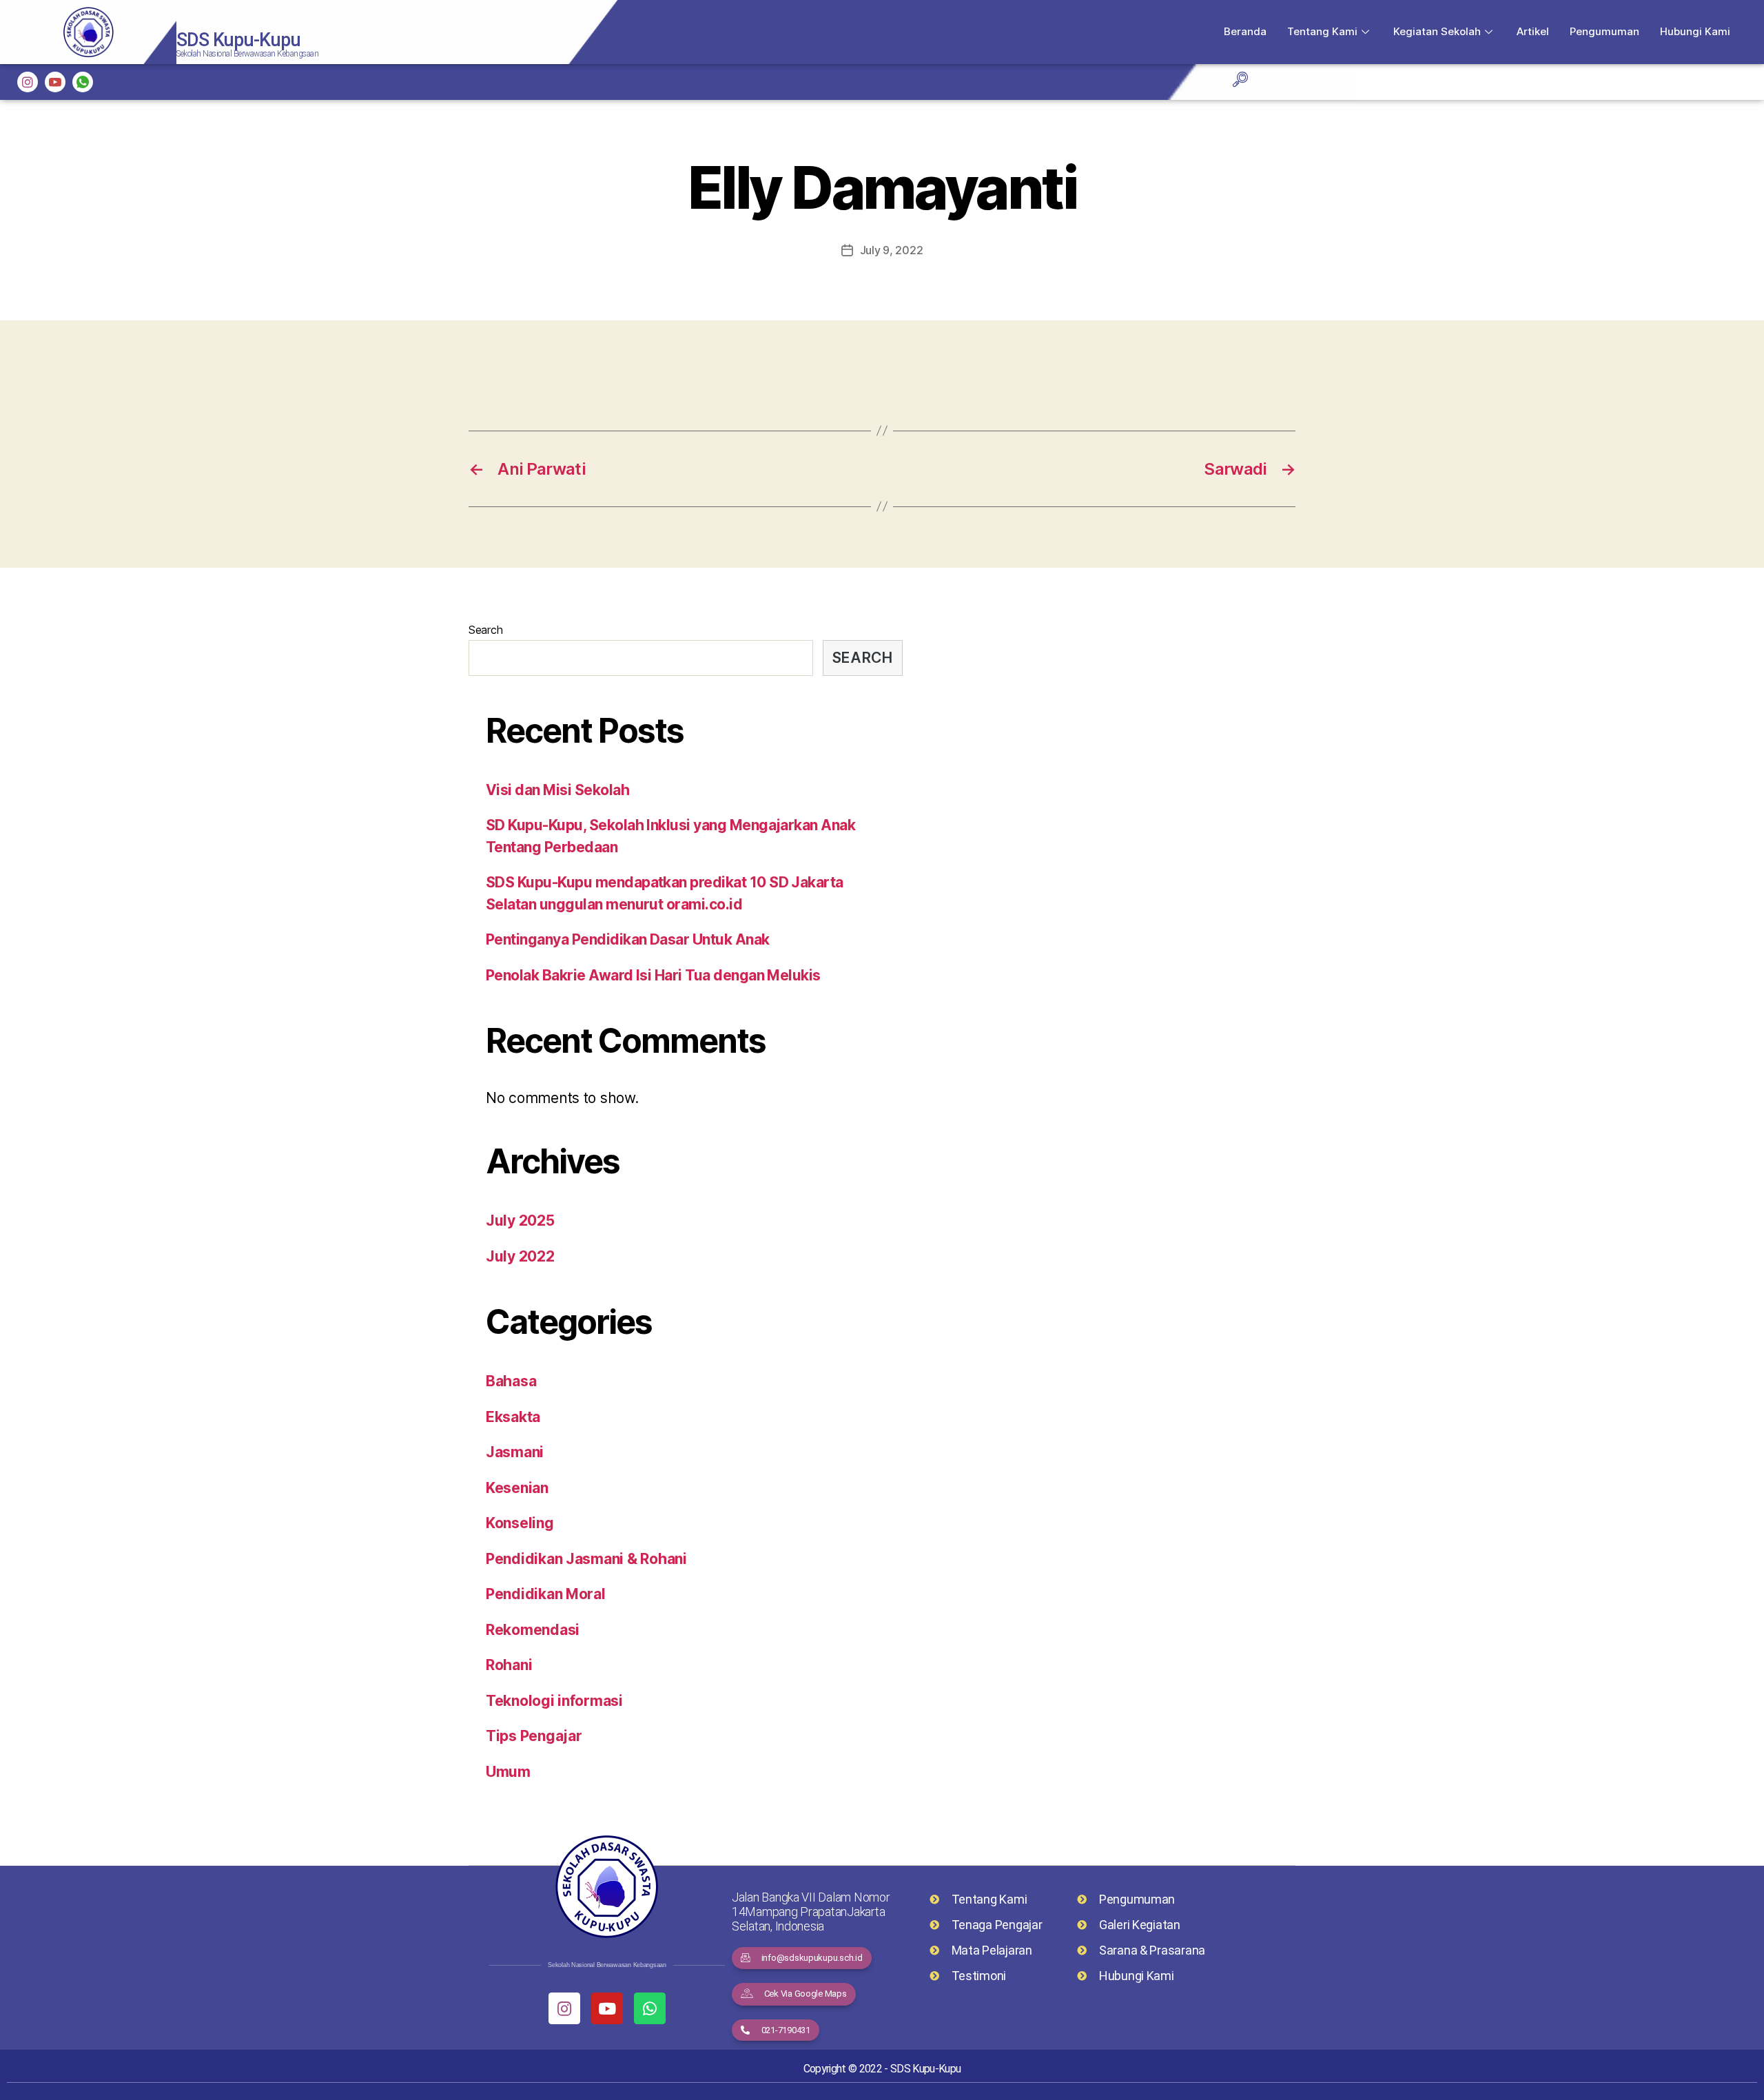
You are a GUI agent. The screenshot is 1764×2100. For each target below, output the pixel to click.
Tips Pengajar (534, 1736)
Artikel (1533, 31)
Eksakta (513, 1417)
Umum (508, 1772)
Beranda (1245, 31)
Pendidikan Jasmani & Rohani (586, 1559)
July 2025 (520, 1221)
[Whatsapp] (650, 2008)
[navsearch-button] (1240, 81)
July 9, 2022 (892, 250)
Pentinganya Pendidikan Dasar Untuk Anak (628, 939)
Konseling (520, 1523)
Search (485, 630)
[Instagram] (28, 82)
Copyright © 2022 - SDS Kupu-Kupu (882, 2069)
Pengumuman (1604, 31)
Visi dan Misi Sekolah (557, 790)
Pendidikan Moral (546, 1594)
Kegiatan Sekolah (1437, 31)
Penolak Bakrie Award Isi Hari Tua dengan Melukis (653, 975)
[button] (802, 1958)
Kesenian (517, 1488)
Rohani (509, 1665)
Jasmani (515, 1452)
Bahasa (511, 1381)
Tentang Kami (1322, 31)
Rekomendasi (533, 1630)
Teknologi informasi (554, 1701)
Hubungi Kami (1695, 31)
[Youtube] (607, 2008)
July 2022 (520, 1256)
